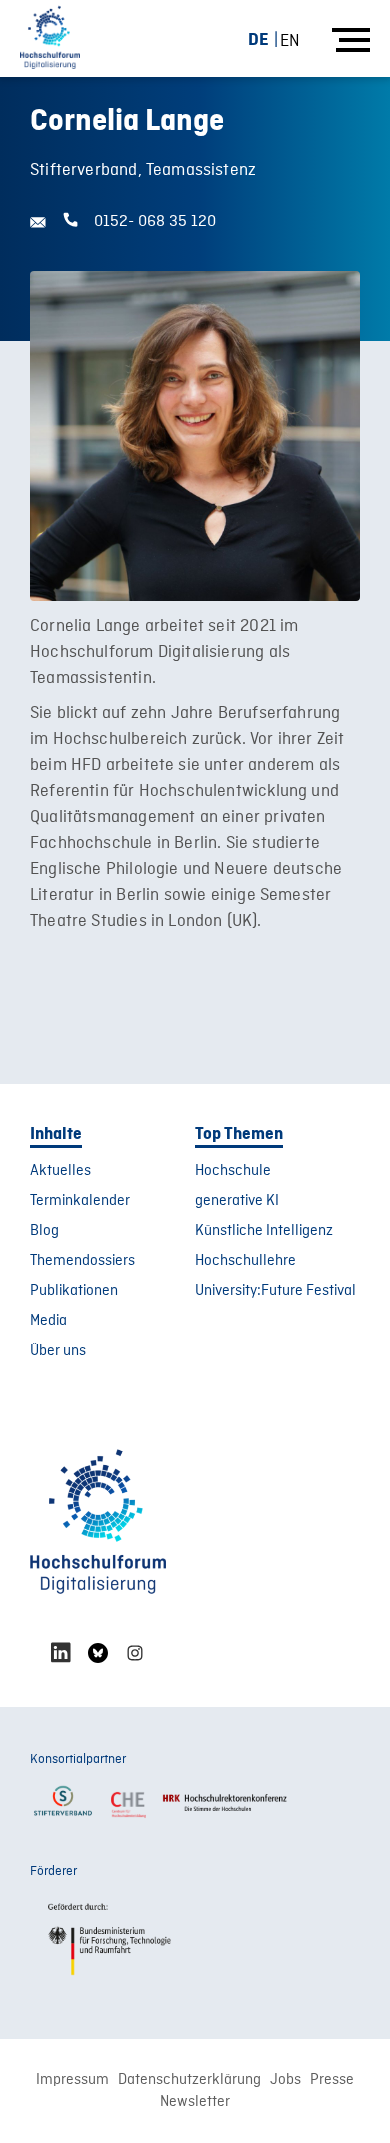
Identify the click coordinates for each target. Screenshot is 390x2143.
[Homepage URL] (50, 38)
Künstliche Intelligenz (264, 1231)
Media (48, 1321)
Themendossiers (82, 1261)
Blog (44, 1231)
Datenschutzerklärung (189, 2080)
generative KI (237, 1201)
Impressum (72, 2080)
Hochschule (233, 1171)
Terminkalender (80, 1201)
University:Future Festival (275, 1291)
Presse (332, 2080)
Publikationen (74, 1291)
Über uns (58, 1351)
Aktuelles (60, 1171)
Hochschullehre (245, 1261)
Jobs (285, 2080)
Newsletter (195, 2102)
